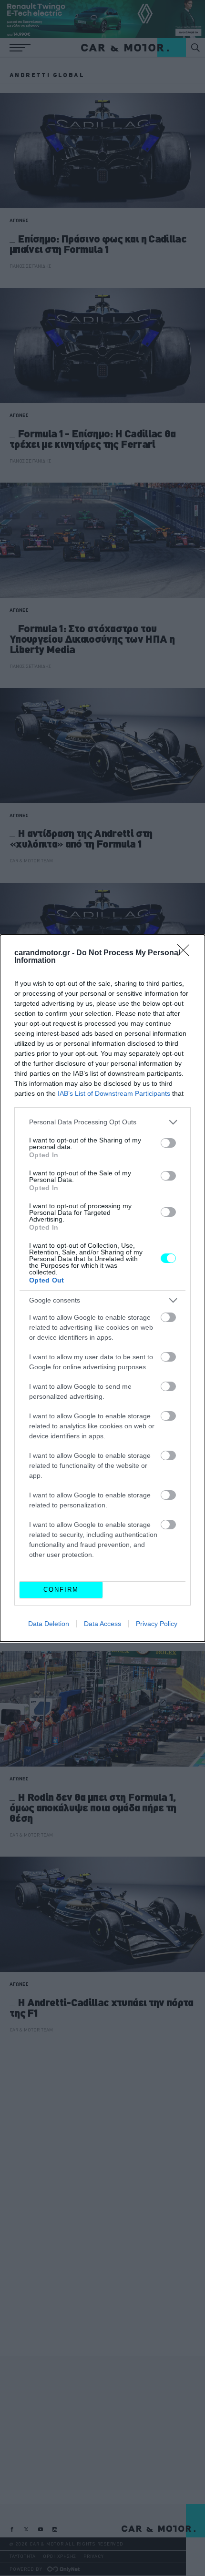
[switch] (168, 1143)
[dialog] (102, 1288)
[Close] (186, 953)
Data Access (102, 1624)
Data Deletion (49, 1624)
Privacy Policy (157, 1624)
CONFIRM (61, 1590)
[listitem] (102, 1122)
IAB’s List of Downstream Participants (114, 1093)
